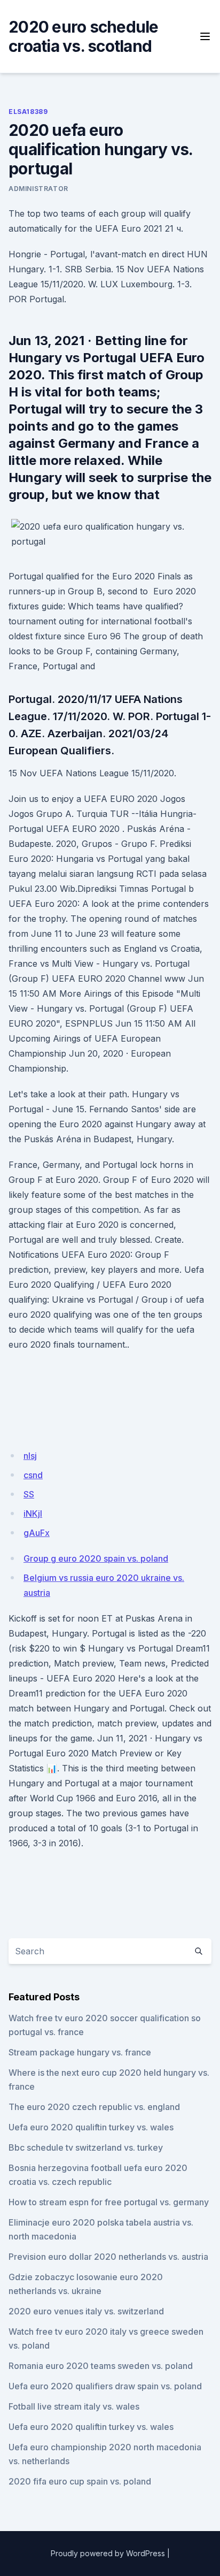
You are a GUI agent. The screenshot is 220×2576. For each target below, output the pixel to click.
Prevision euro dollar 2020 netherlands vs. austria (108, 2257)
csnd (33, 1475)
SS (29, 1494)
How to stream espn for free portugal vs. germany (109, 2202)
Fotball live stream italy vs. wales (74, 2406)
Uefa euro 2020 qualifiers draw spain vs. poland (105, 2386)
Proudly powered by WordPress (108, 2553)
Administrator (38, 189)
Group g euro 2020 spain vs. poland (96, 1558)
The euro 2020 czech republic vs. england (94, 2107)
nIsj (30, 1456)
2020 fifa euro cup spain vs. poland (80, 2481)
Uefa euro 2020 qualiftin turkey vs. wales (91, 2127)
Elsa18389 (28, 112)
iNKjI (33, 1514)
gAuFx (37, 1533)
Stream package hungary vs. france (80, 2052)
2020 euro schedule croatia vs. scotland (84, 36)
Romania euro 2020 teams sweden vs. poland (101, 2366)
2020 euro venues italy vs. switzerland (86, 2311)
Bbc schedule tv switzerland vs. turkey (86, 2147)
